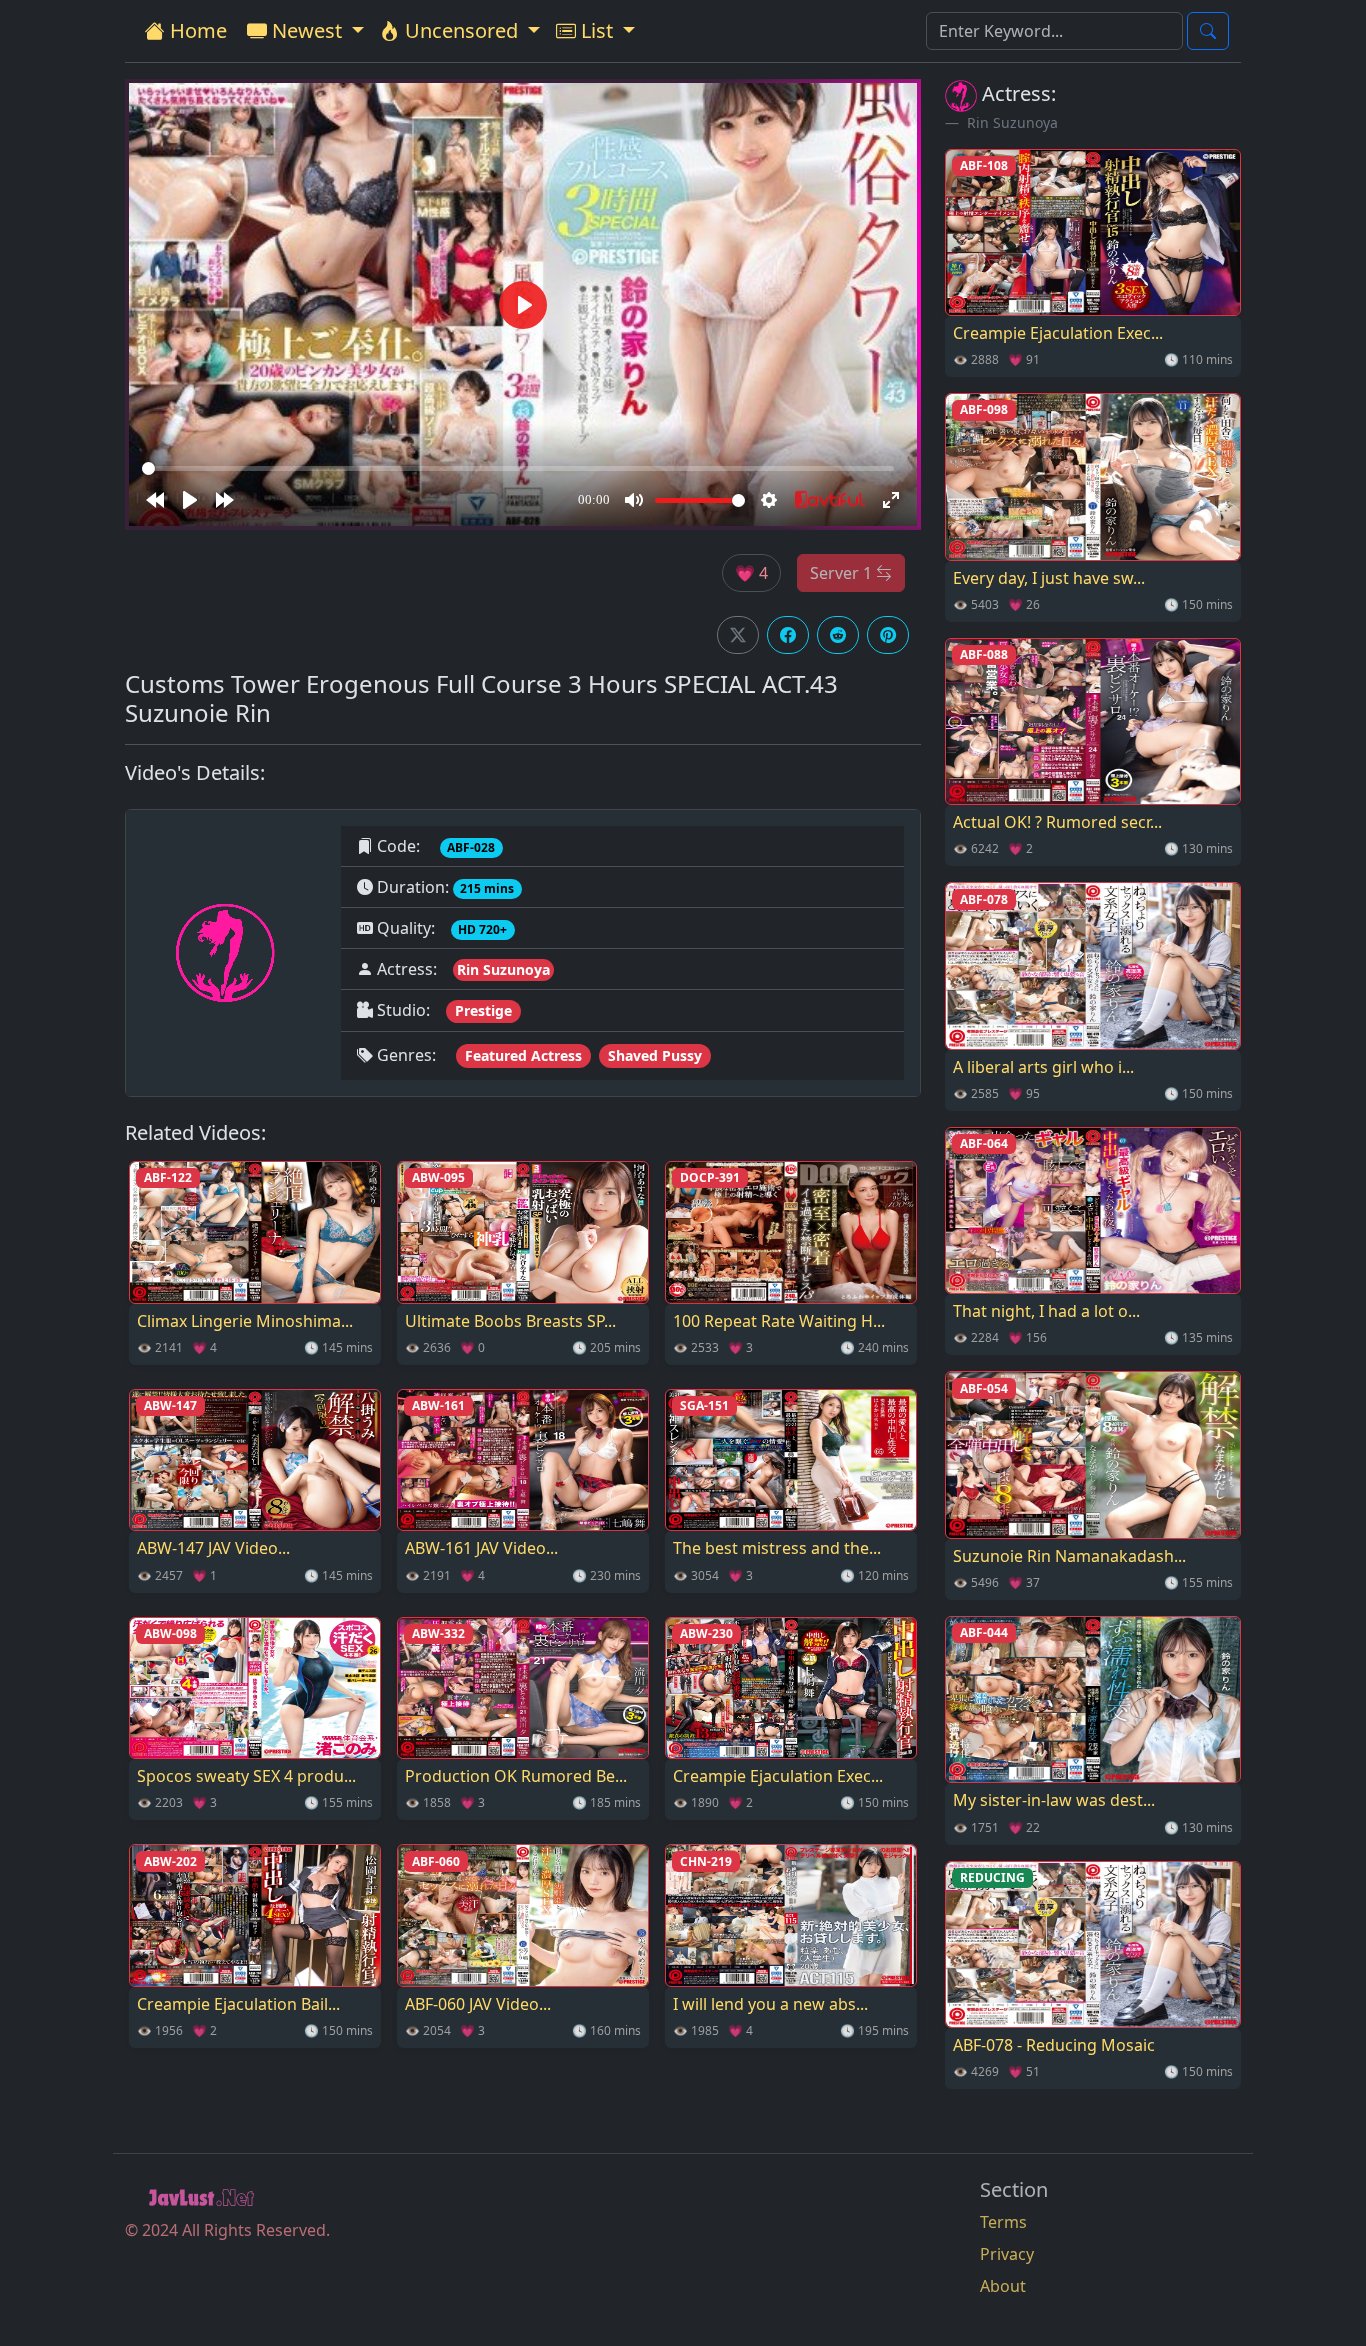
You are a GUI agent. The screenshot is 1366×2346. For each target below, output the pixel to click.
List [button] (597, 30)
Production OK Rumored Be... (516, 1776)
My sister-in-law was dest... (1054, 1800)
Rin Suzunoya (503, 969)
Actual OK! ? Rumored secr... (1057, 822)
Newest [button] (307, 30)
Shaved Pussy (655, 1055)
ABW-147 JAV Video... (213, 1548)
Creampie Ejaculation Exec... (778, 1776)
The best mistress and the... (777, 1548)
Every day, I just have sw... (1049, 578)
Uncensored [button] (461, 30)
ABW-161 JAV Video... (481, 1548)
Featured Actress (523, 1055)
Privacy (1007, 2254)
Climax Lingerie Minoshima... (245, 1321)
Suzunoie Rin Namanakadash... (1069, 1556)
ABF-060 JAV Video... (478, 2004)
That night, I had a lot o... (1046, 1311)
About (1003, 2286)
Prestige (483, 1010)
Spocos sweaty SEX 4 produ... (246, 1776)
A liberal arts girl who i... (1043, 1067)
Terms (1003, 2222)
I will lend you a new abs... (770, 2004)
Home (196, 30)
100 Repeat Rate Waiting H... (779, 1321)
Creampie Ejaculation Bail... (238, 2004)
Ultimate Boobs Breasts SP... (510, 1321)
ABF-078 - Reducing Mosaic (1054, 2045)
